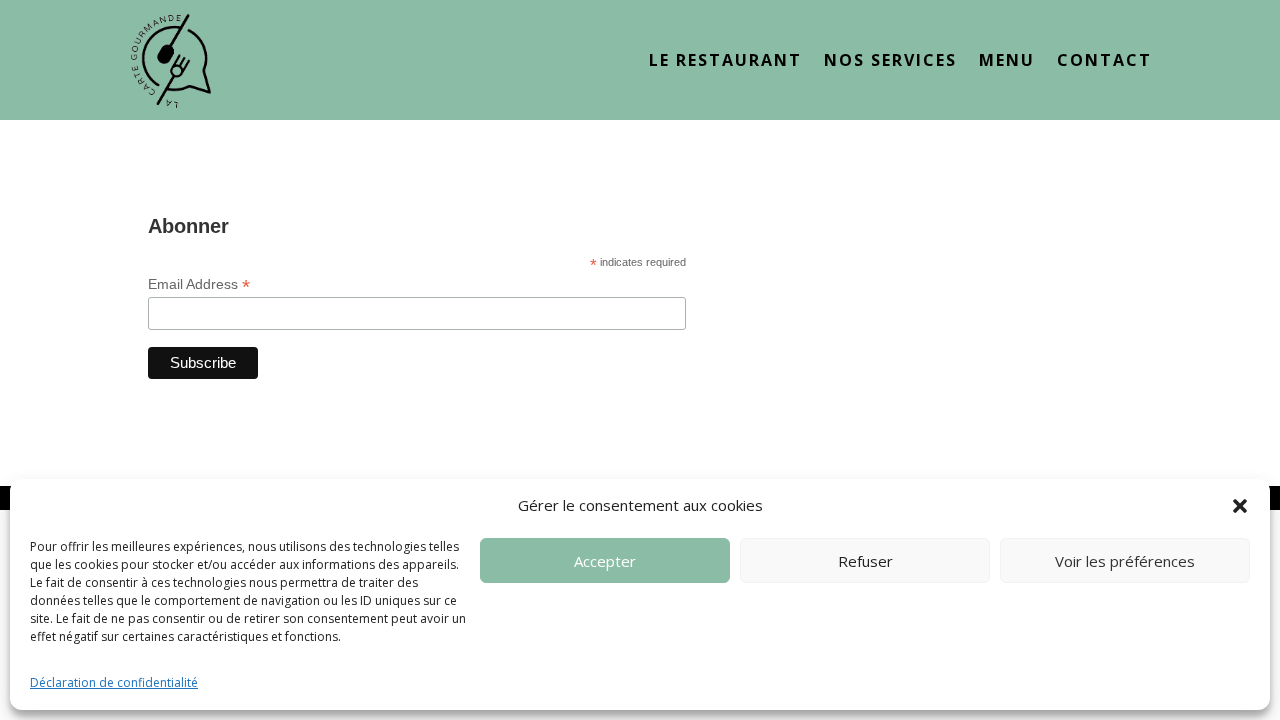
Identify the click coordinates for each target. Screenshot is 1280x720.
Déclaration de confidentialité (114, 682)
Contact (1104, 62)
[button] (1240, 506)
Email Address (199, 284)
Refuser (865, 561)
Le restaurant (725, 62)
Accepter (605, 561)
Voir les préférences (1125, 561)
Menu (1007, 62)
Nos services (890, 62)
